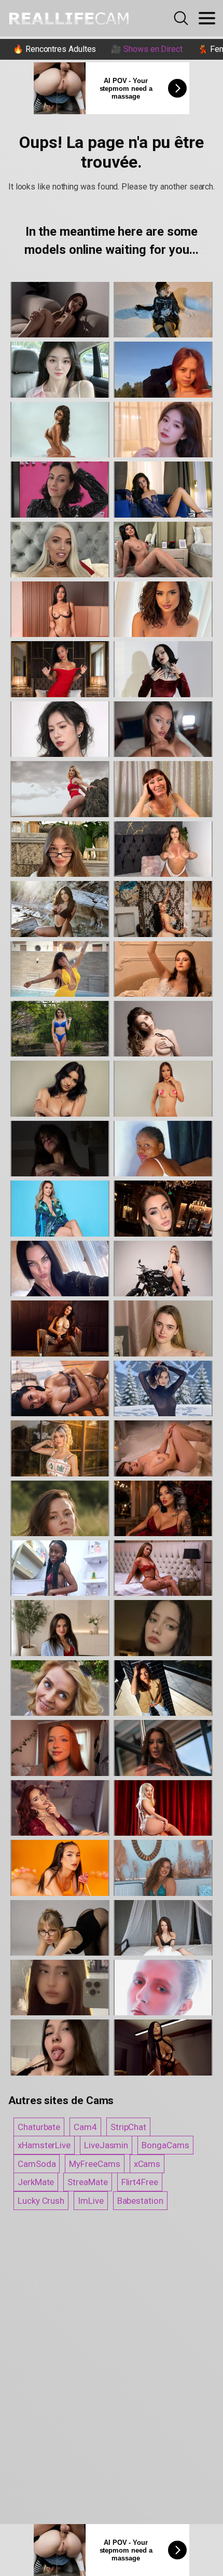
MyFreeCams (94, 2164)
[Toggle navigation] (207, 18)
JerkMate (36, 2182)
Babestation (140, 2201)
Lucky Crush (41, 2201)
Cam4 (85, 2127)
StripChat (128, 2127)
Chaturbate (39, 2127)
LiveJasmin (106, 2145)
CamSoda (37, 2164)
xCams (147, 2164)
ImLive (91, 2201)
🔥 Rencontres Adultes (54, 49)
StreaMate (87, 2182)
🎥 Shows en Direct (147, 49)
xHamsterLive (44, 2145)
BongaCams (165, 2145)
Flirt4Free (140, 2182)
